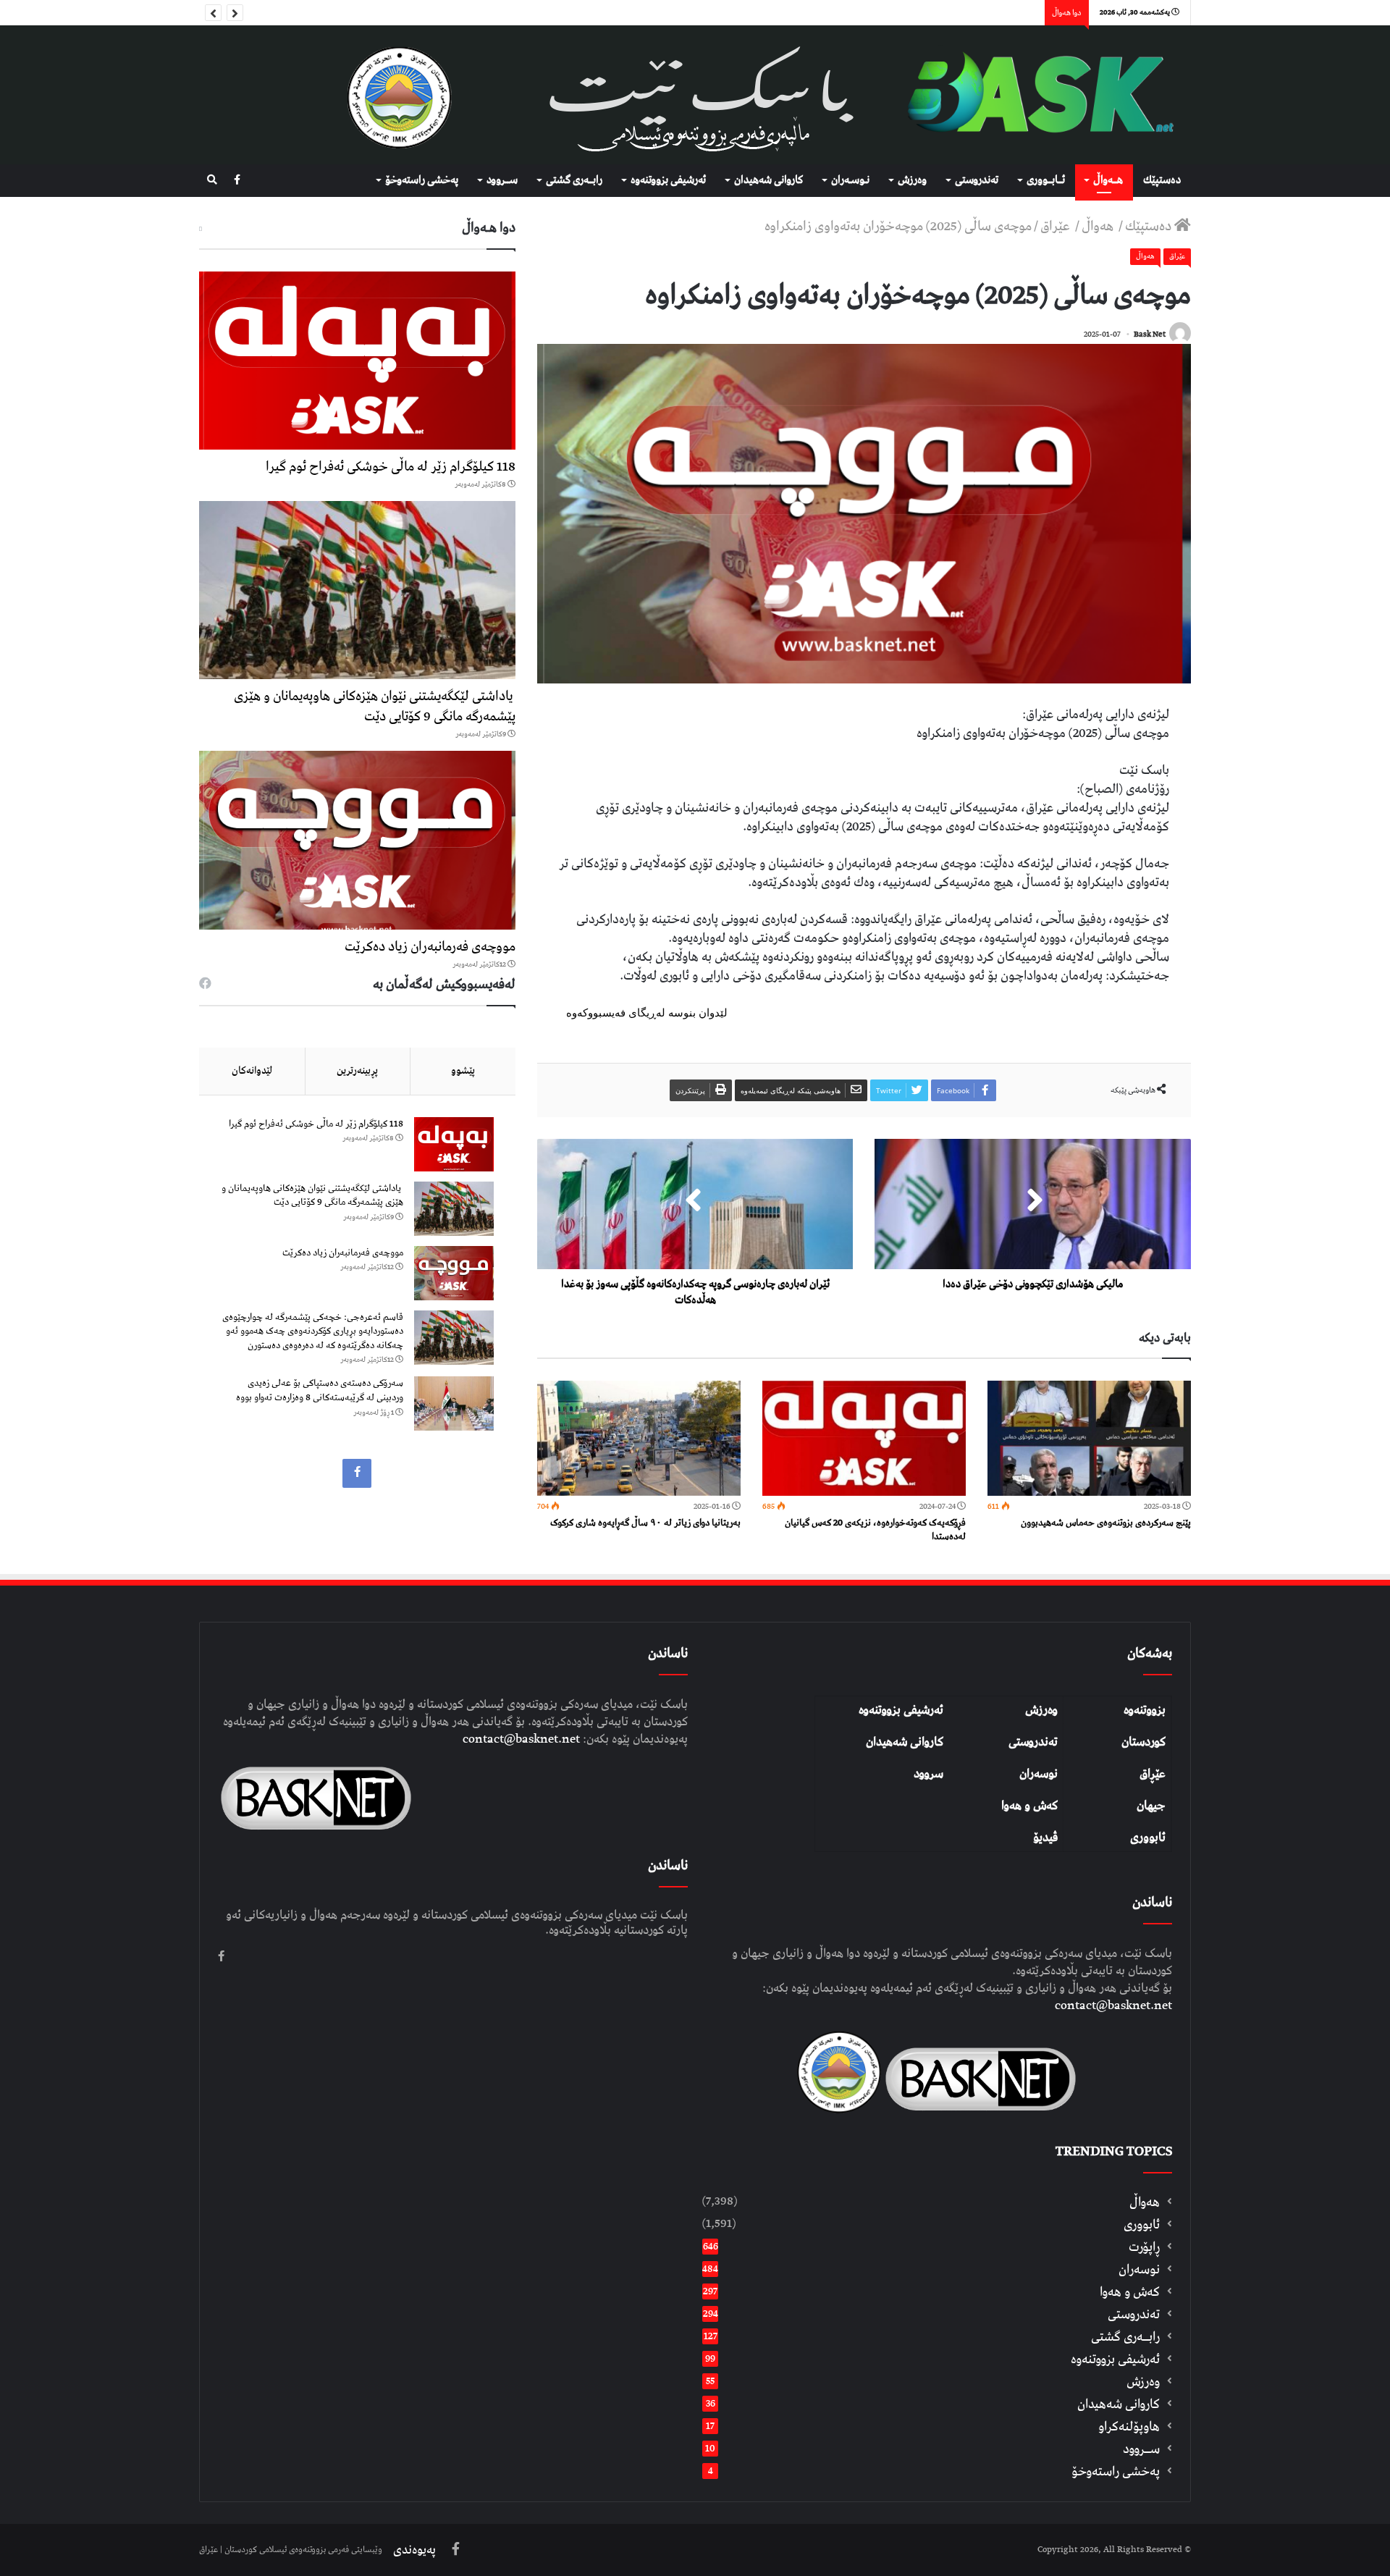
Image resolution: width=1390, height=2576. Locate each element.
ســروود (502, 180)
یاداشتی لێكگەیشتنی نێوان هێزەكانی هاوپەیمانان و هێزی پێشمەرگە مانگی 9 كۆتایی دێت (375, 706)
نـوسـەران (850, 180)
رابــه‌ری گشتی (574, 180)
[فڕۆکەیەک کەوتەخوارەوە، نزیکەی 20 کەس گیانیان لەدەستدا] (864, 1438)
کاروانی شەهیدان (905, 1742)
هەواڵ (1099, 226)
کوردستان (1143, 1742)
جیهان (1151, 1806)
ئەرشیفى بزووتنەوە (668, 180)
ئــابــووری (1046, 180)
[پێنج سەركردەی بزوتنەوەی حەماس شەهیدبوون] (1089, 1438)
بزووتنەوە (1145, 1710)
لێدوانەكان (252, 1071)
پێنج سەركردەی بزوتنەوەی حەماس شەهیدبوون (1106, 1523)
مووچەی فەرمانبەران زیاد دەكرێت (430, 947)
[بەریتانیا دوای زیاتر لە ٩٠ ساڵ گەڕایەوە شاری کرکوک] (639, 1438)
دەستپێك (1162, 180)
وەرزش (912, 180)
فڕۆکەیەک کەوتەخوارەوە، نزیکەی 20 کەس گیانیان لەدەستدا (875, 1530)
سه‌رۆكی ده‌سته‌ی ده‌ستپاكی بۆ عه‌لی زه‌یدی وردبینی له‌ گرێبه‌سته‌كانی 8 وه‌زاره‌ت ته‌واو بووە (320, 1390)
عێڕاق (1153, 1774)
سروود (928, 1774)
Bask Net (1150, 334)
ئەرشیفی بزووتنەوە (901, 1710)
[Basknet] (1033, 95)
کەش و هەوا (1029, 1806)
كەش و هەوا (1130, 2292)
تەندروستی (977, 180)
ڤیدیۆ (1045, 1838)
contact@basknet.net (1113, 2005)
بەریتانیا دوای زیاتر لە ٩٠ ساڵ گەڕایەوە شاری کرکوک (645, 1523)
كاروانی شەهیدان (768, 180)
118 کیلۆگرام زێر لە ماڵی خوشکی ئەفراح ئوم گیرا (391, 467)
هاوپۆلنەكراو (1129, 2426)
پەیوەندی (414, 2550)
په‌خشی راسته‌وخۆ (422, 180)
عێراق (1057, 226)
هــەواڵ (1108, 180)
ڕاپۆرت (1144, 2247)
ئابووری (1148, 1838)
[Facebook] (237, 181)
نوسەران (1039, 1774)
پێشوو (463, 1071)
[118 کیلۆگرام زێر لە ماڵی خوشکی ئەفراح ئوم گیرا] (357, 361)
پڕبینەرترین (357, 1071)
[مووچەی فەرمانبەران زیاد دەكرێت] (357, 840)
